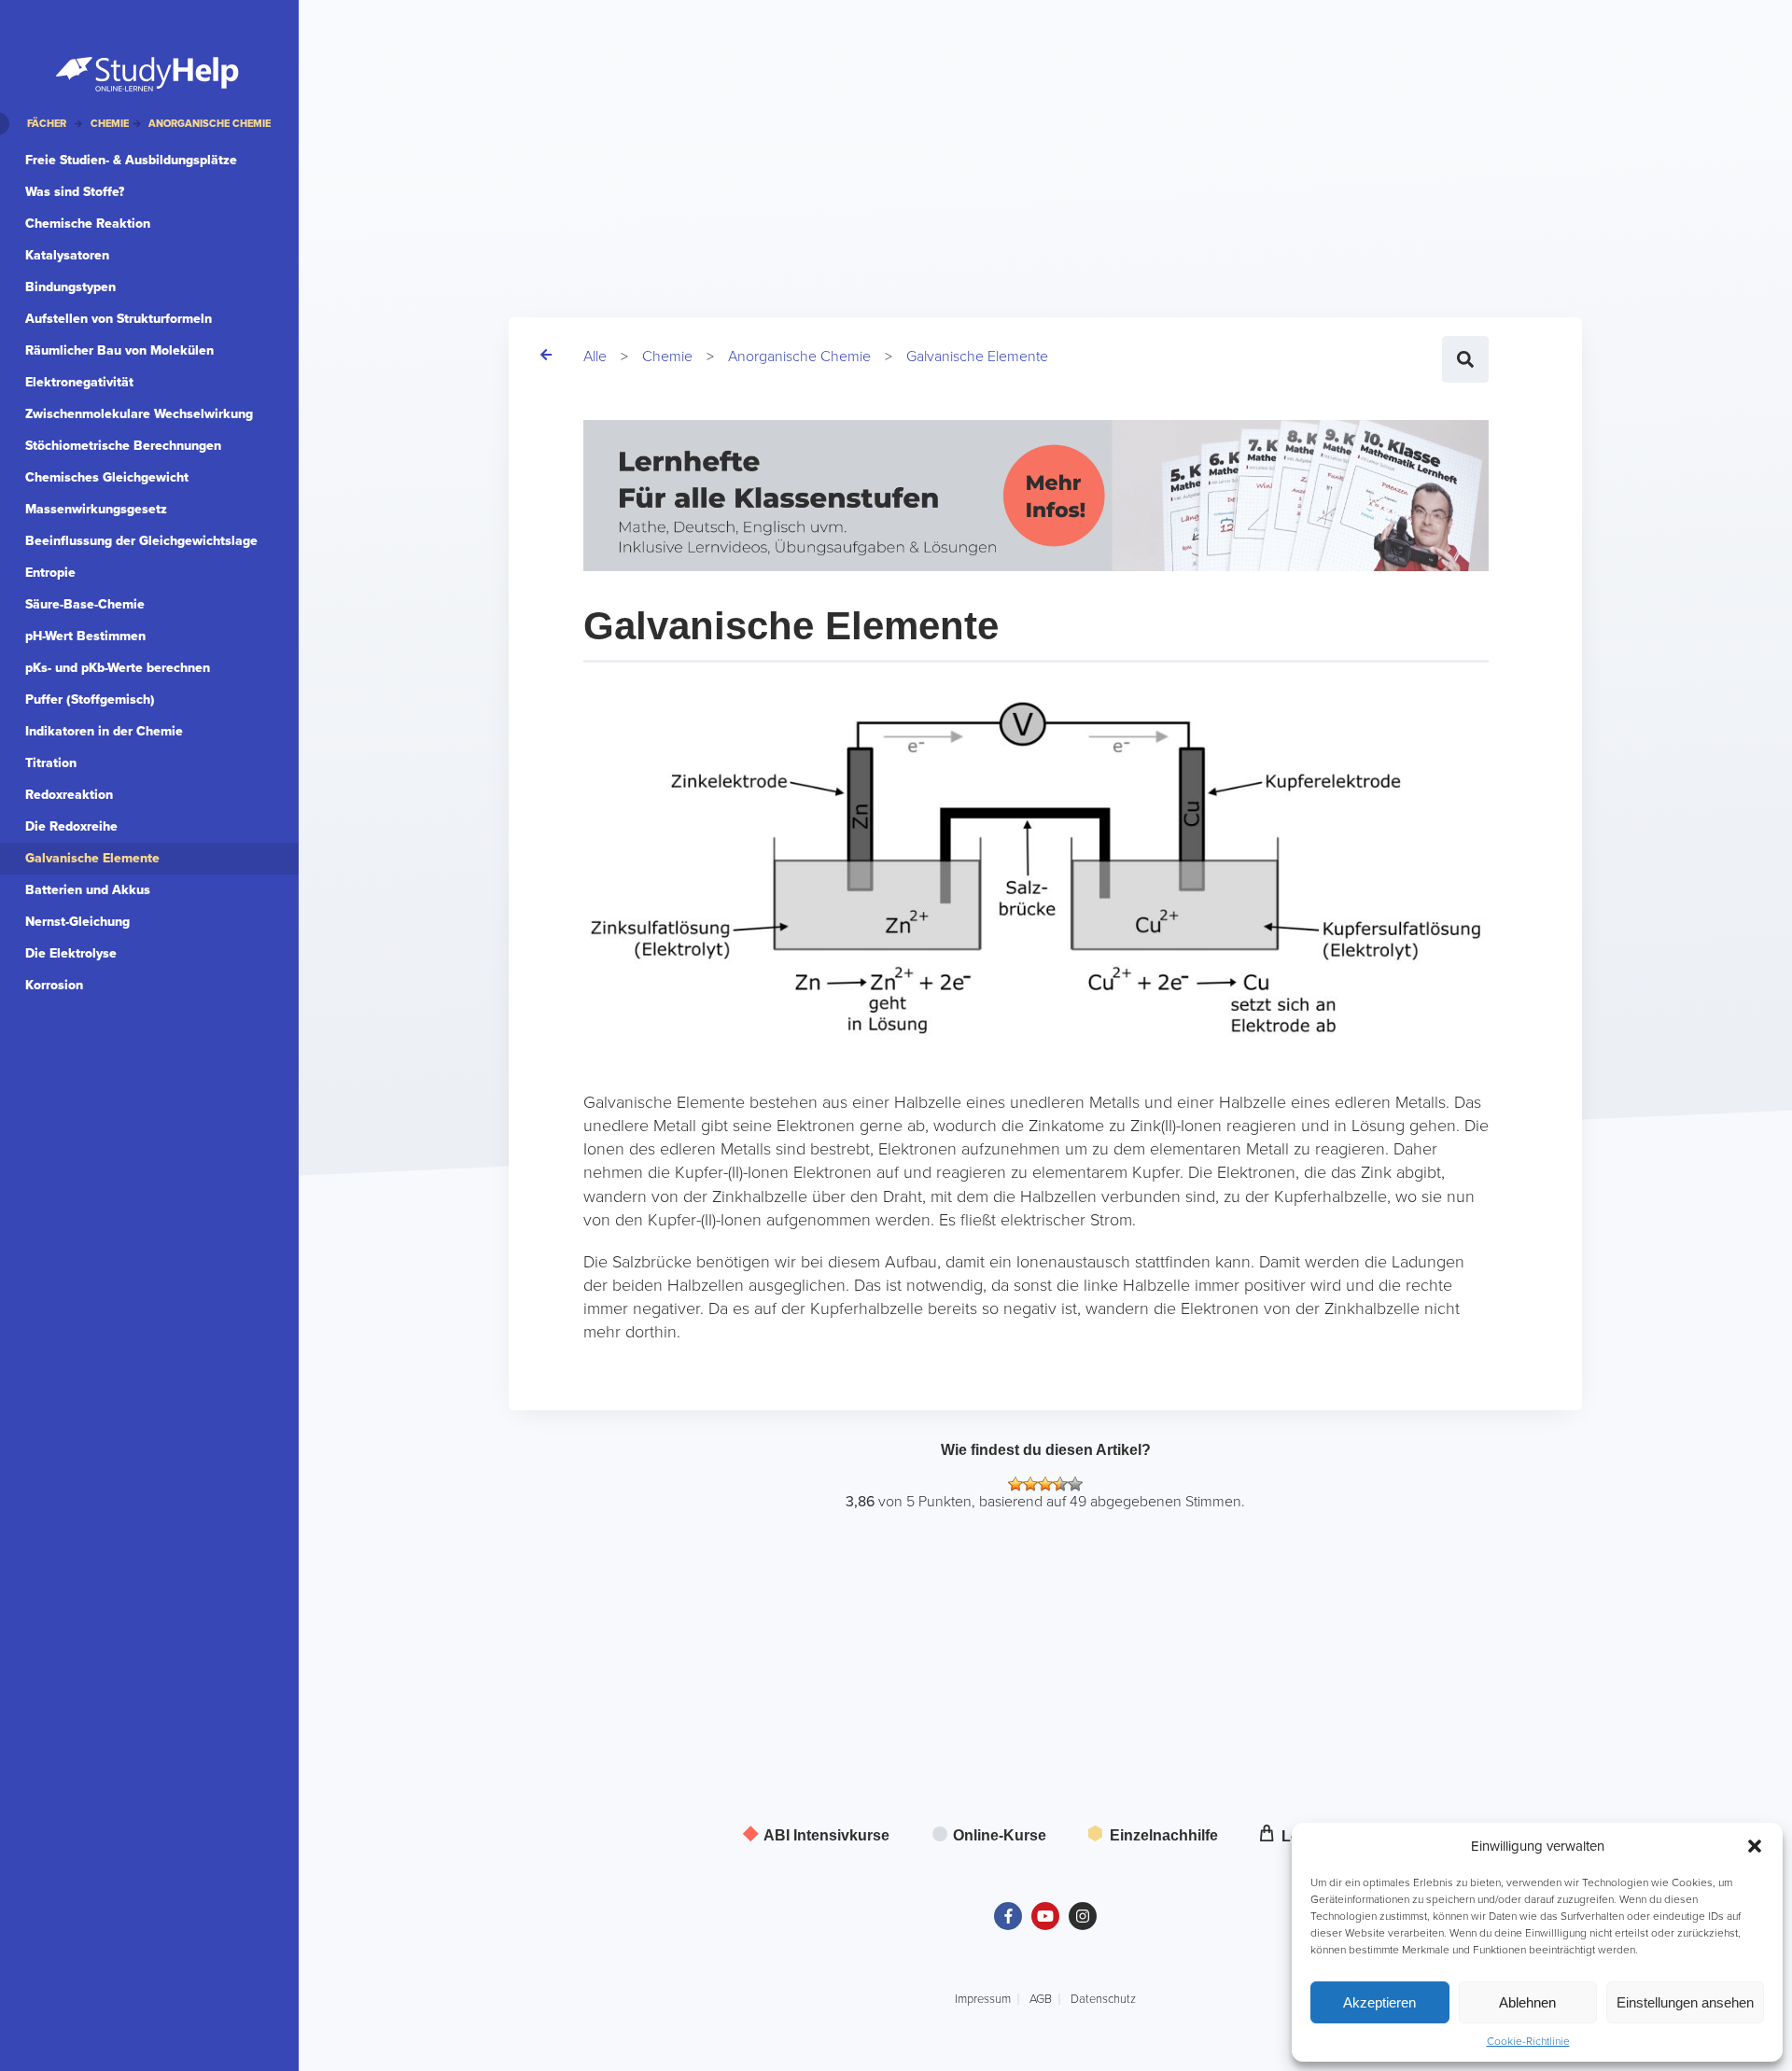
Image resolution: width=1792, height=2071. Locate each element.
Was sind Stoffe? (75, 192)
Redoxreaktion (69, 795)
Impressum (983, 1999)
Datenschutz (1103, 1999)
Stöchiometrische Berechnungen (123, 446)
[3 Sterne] (1045, 1484)
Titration (51, 763)
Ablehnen (1527, 2002)
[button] (1755, 1846)
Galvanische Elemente (977, 357)
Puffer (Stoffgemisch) (90, 700)
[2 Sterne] (1030, 1484)
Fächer (47, 124)
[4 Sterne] (1060, 1484)
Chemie (667, 357)
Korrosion (54, 985)
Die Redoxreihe (71, 826)
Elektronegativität (79, 382)
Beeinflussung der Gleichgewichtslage (141, 541)
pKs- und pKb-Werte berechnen (118, 668)
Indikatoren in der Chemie (104, 731)
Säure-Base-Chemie (85, 604)
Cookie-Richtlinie (1528, 2041)
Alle (595, 357)
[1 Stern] (1015, 1484)
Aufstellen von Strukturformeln (119, 319)
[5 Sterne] (1075, 1484)
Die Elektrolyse (71, 953)
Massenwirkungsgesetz (96, 509)
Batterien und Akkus (88, 890)
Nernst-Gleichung (77, 922)
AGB (1041, 1999)
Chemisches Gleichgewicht (107, 477)
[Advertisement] (882, 131)
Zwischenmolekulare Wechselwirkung (139, 414)
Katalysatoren (67, 255)
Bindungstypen (70, 287)
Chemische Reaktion (88, 224)
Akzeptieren (1379, 2002)
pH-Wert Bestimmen (85, 636)
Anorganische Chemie (799, 357)
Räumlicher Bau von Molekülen (119, 350)
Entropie (50, 573)
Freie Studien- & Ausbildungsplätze (131, 160)
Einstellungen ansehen (1685, 2002)
